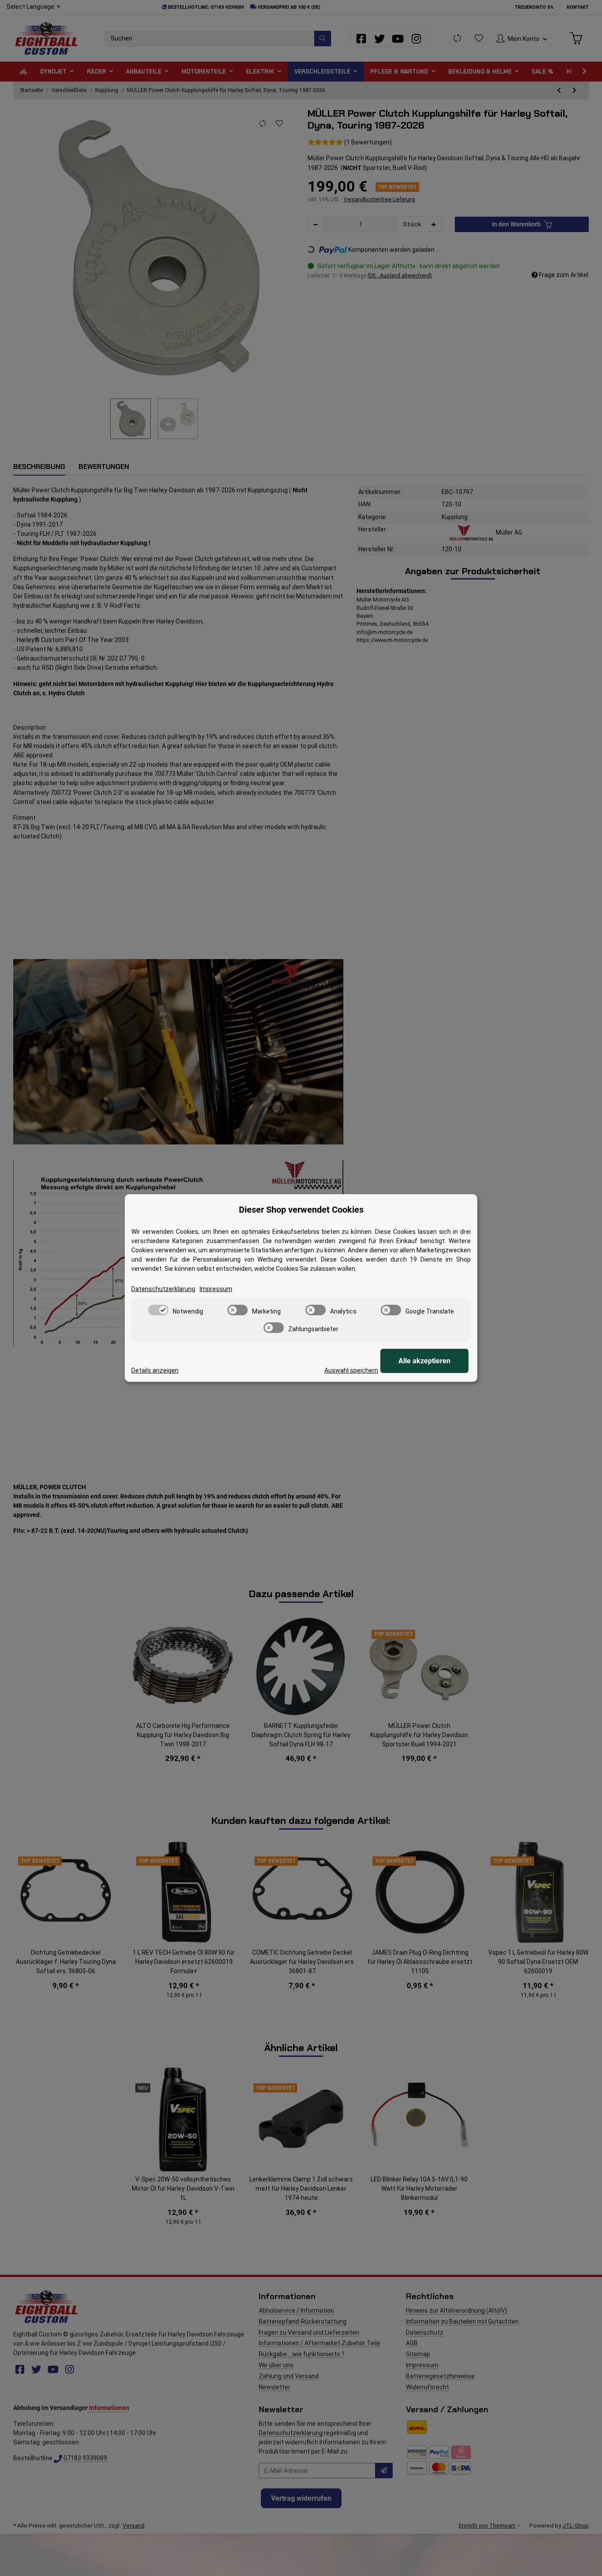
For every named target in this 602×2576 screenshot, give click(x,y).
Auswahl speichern (351, 1370)
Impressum (216, 1289)
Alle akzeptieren (424, 1361)
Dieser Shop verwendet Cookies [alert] (301, 1210)
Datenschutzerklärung (163, 1289)
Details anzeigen (155, 1370)
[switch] (158, 1310)
